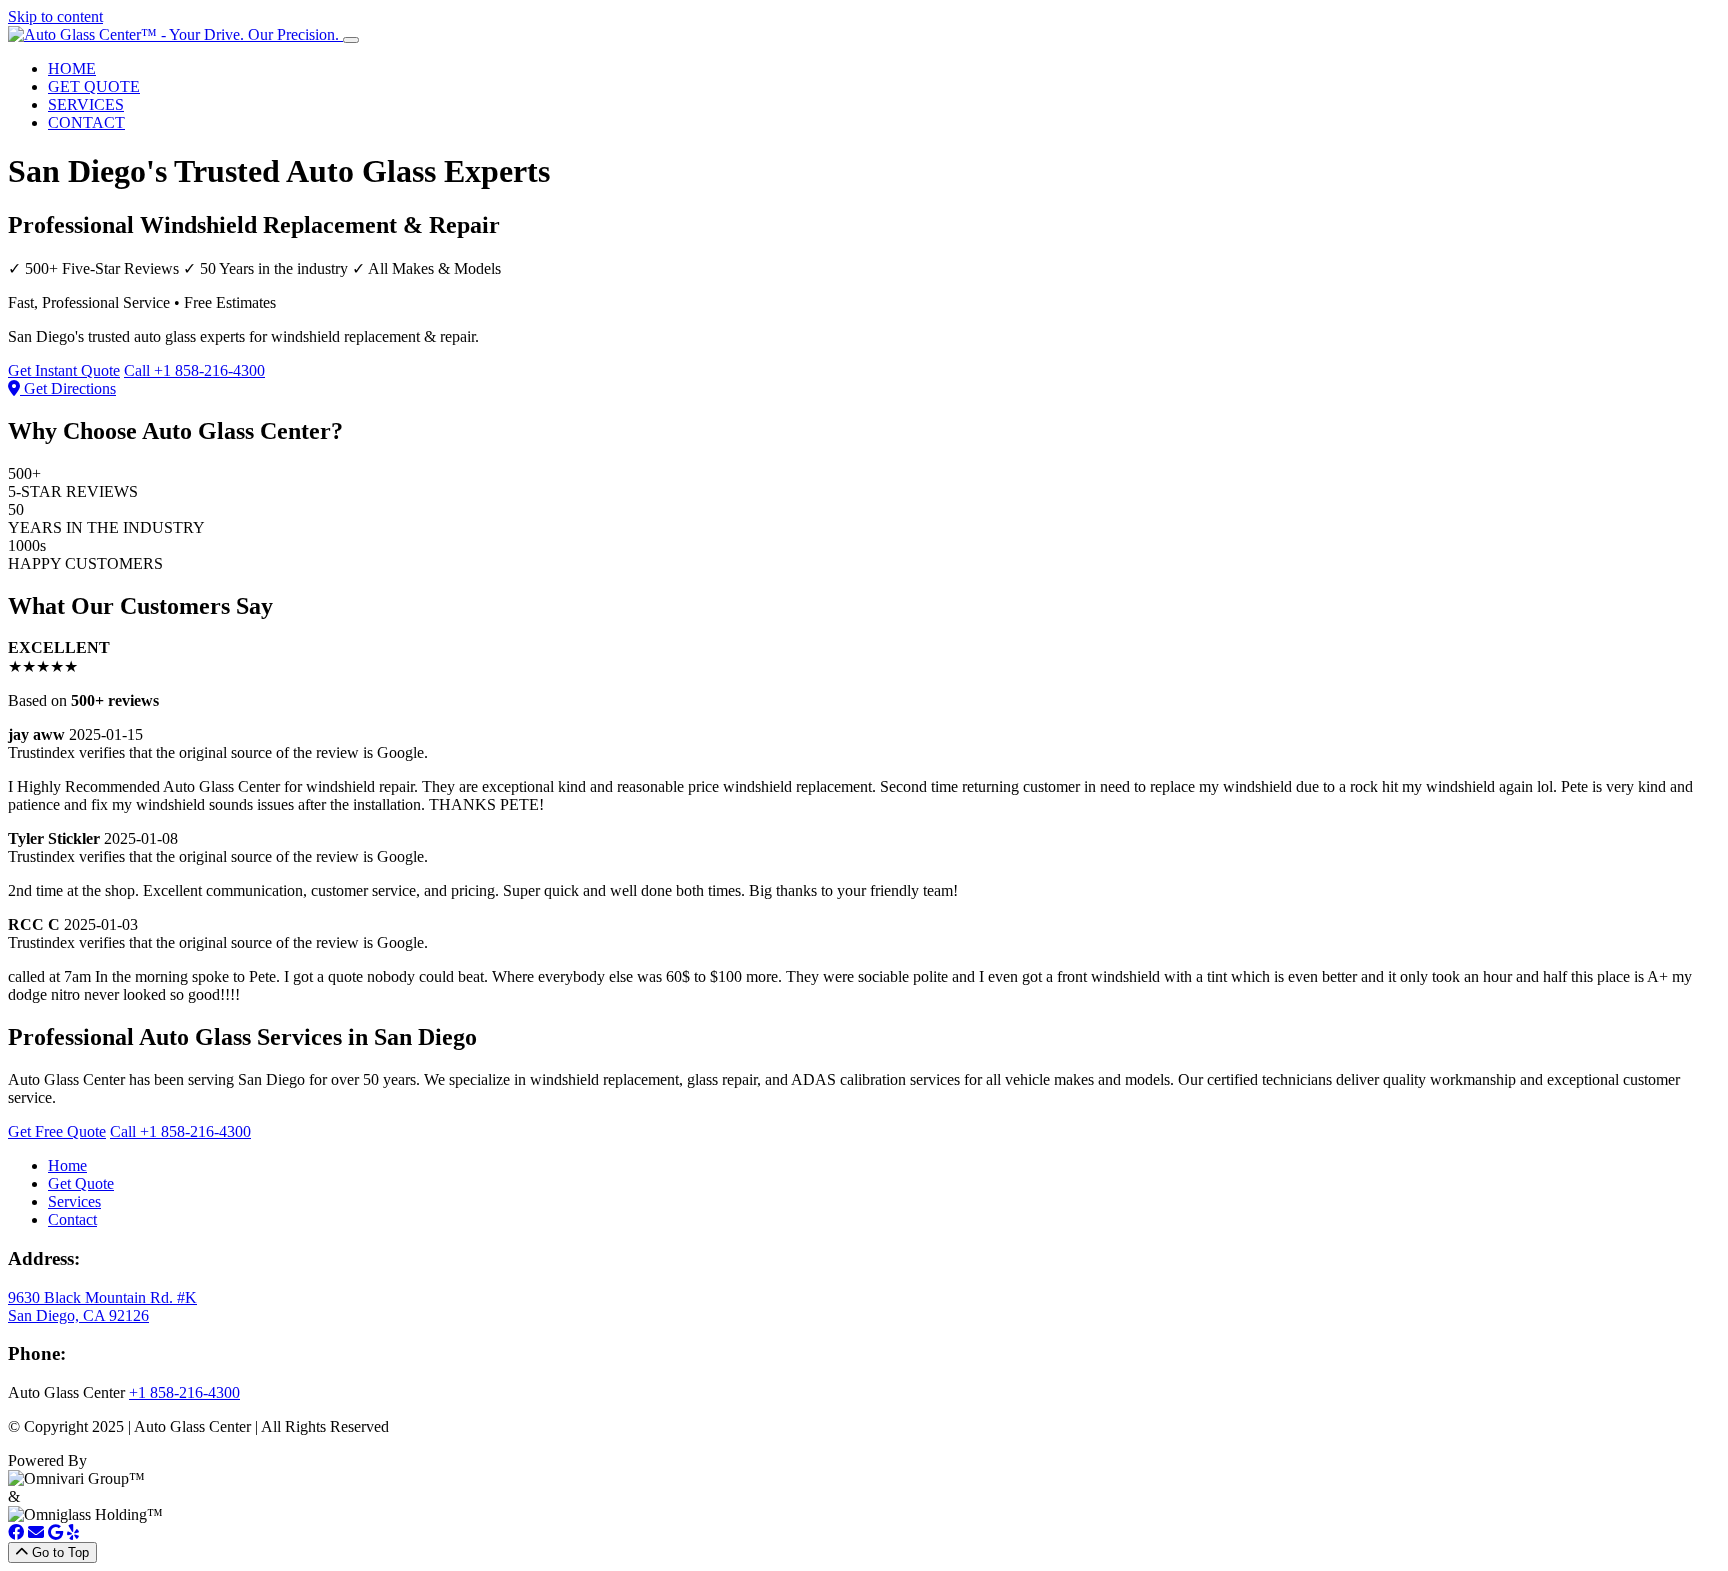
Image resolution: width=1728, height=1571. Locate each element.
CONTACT (86, 122)
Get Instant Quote (64, 370)
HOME (72, 68)
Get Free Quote (57, 1131)
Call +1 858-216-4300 (194, 370)
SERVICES (86, 104)
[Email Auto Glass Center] (36, 1532)
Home (67, 1165)
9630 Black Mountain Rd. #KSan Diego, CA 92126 (102, 1306)
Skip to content (55, 16)
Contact (72, 1219)
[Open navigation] (351, 40)
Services (74, 1201)
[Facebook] (16, 1532)
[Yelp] (73, 1532)
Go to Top (58, 1552)
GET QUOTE (94, 86)
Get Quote (81, 1183)
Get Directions (68, 388)
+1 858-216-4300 (184, 1392)
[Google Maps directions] (55, 1532)
